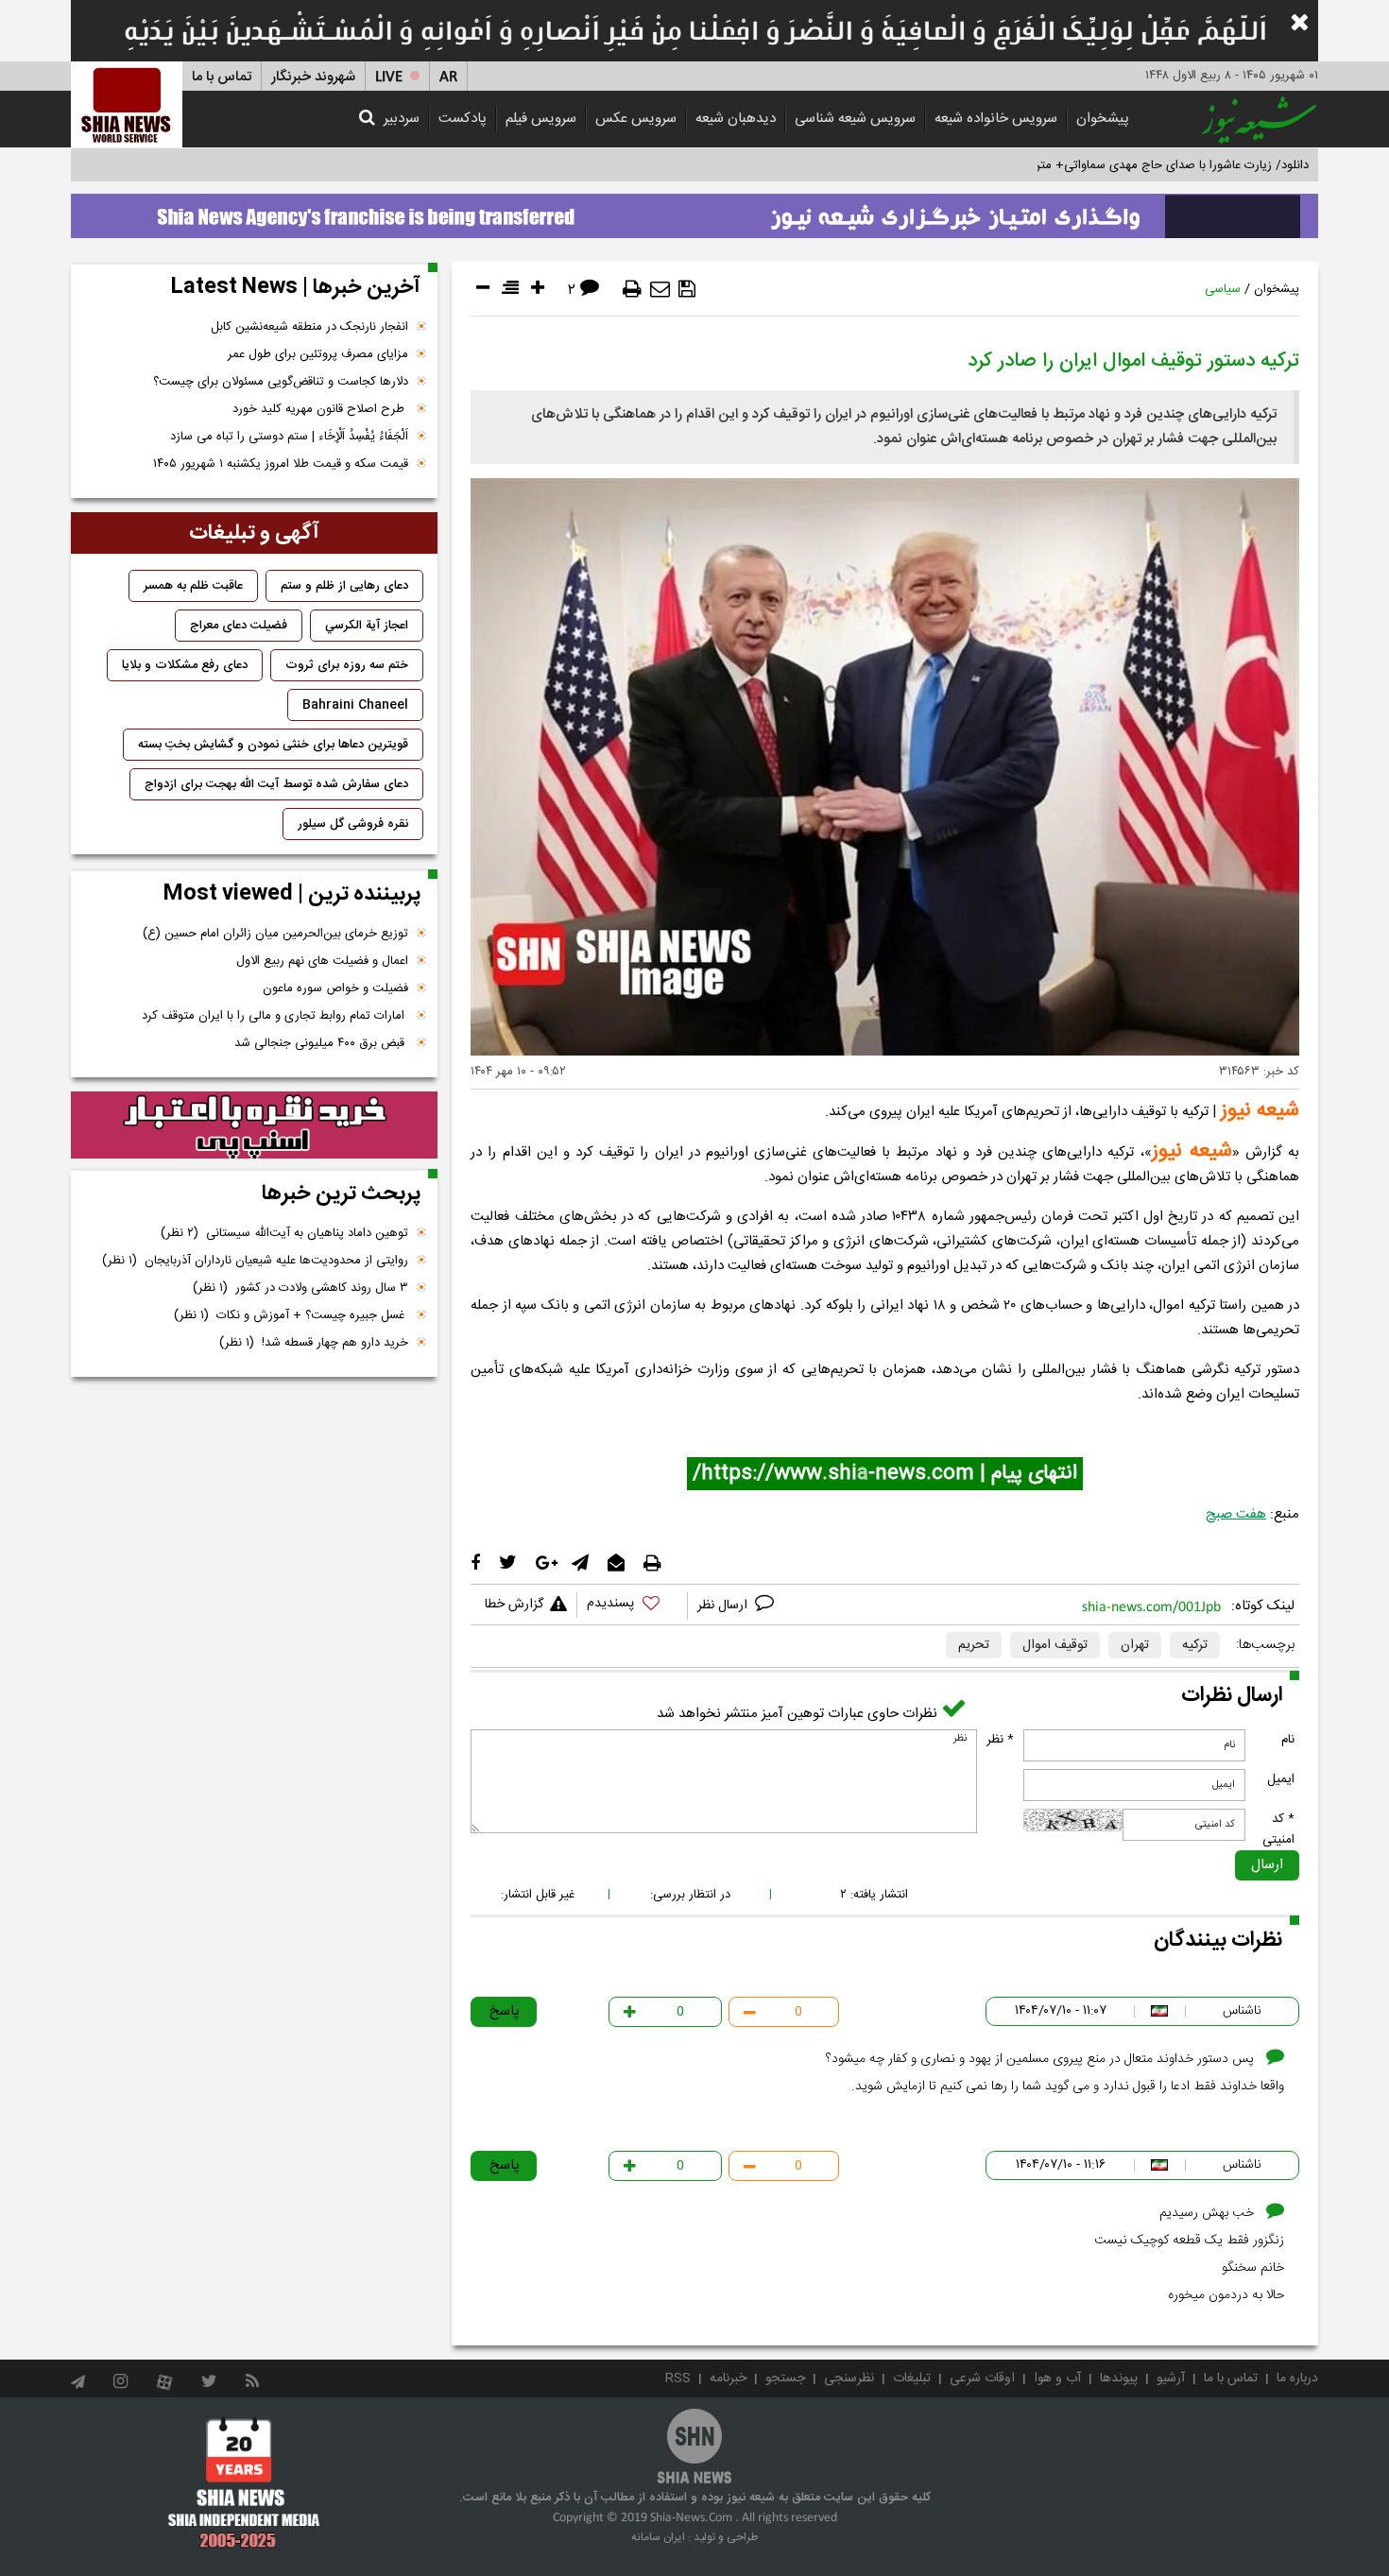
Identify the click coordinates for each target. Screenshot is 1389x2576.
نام (1288, 1740)
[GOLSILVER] (254, 1125)
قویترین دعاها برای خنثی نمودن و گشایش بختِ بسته (273, 745)
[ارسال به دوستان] (660, 289)
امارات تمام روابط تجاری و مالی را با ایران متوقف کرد (275, 1016)
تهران (1135, 1645)
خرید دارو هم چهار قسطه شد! (314, 1343)
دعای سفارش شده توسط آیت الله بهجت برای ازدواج (276, 784)
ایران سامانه (658, 2537)
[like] (632, 1606)
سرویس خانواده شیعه (996, 119)
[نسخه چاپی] (632, 289)
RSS (678, 2379)
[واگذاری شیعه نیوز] (694, 211)
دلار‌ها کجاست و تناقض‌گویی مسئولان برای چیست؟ (281, 382)
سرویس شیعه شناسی (855, 119)
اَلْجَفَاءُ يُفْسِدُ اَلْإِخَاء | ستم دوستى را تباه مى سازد (289, 437)
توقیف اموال (1055, 1645)
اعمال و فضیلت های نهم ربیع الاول (322, 961)
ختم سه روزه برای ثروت (347, 665)
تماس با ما (222, 77)
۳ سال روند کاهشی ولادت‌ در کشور (300, 1288)
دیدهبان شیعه (736, 119)
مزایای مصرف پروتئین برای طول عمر (318, 354)
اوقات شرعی (982, 2379)
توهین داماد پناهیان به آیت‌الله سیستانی (284, 1233)
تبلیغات (912, 2379)
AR (448, 77)
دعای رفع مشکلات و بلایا (185, 665)
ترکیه (1195, 1645)
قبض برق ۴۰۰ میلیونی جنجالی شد (321, 1043)
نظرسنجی (849, 2379)
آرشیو (1171, 2379)
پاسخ (505, 2011)
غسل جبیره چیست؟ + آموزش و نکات (291, 1315)
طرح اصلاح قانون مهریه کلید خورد (320, 409)
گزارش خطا (514, 1605)
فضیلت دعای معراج (239, 626)
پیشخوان (1103, 119)
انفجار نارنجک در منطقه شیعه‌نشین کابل (309, 327)
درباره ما (1297, 2379)
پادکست (463, 119)
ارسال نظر (724, 1606)
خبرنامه (728, 2379)
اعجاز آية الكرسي (367, 626)
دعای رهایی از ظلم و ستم (344, 586)
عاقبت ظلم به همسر (193, 586)
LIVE (389, 77)
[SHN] (127, 104)
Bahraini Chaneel (355, 705)
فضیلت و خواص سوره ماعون (335, 988)
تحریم (974, 1645)
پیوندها (1119, 2379)
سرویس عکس (636, 119)
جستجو (785, 2379)
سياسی (1223, 289)
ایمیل (1281, 1779)
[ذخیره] (687, 289)
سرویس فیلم (541, 119)
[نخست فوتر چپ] (244, 2482)
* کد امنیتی (1278, 1829)
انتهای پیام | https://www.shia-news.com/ (885, 1474)
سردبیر (402, 119)
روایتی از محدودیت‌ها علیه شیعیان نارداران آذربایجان (255, 1261)
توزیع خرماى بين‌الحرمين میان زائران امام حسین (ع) (275, 934)
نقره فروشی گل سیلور (353, 824)
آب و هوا (1057, 2379)
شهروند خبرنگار (313, 77)
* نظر (1000, 1740)
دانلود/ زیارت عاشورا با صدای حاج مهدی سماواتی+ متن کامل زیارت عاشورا (1123, 165)
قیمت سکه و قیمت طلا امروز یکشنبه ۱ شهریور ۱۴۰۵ (281, 464)
